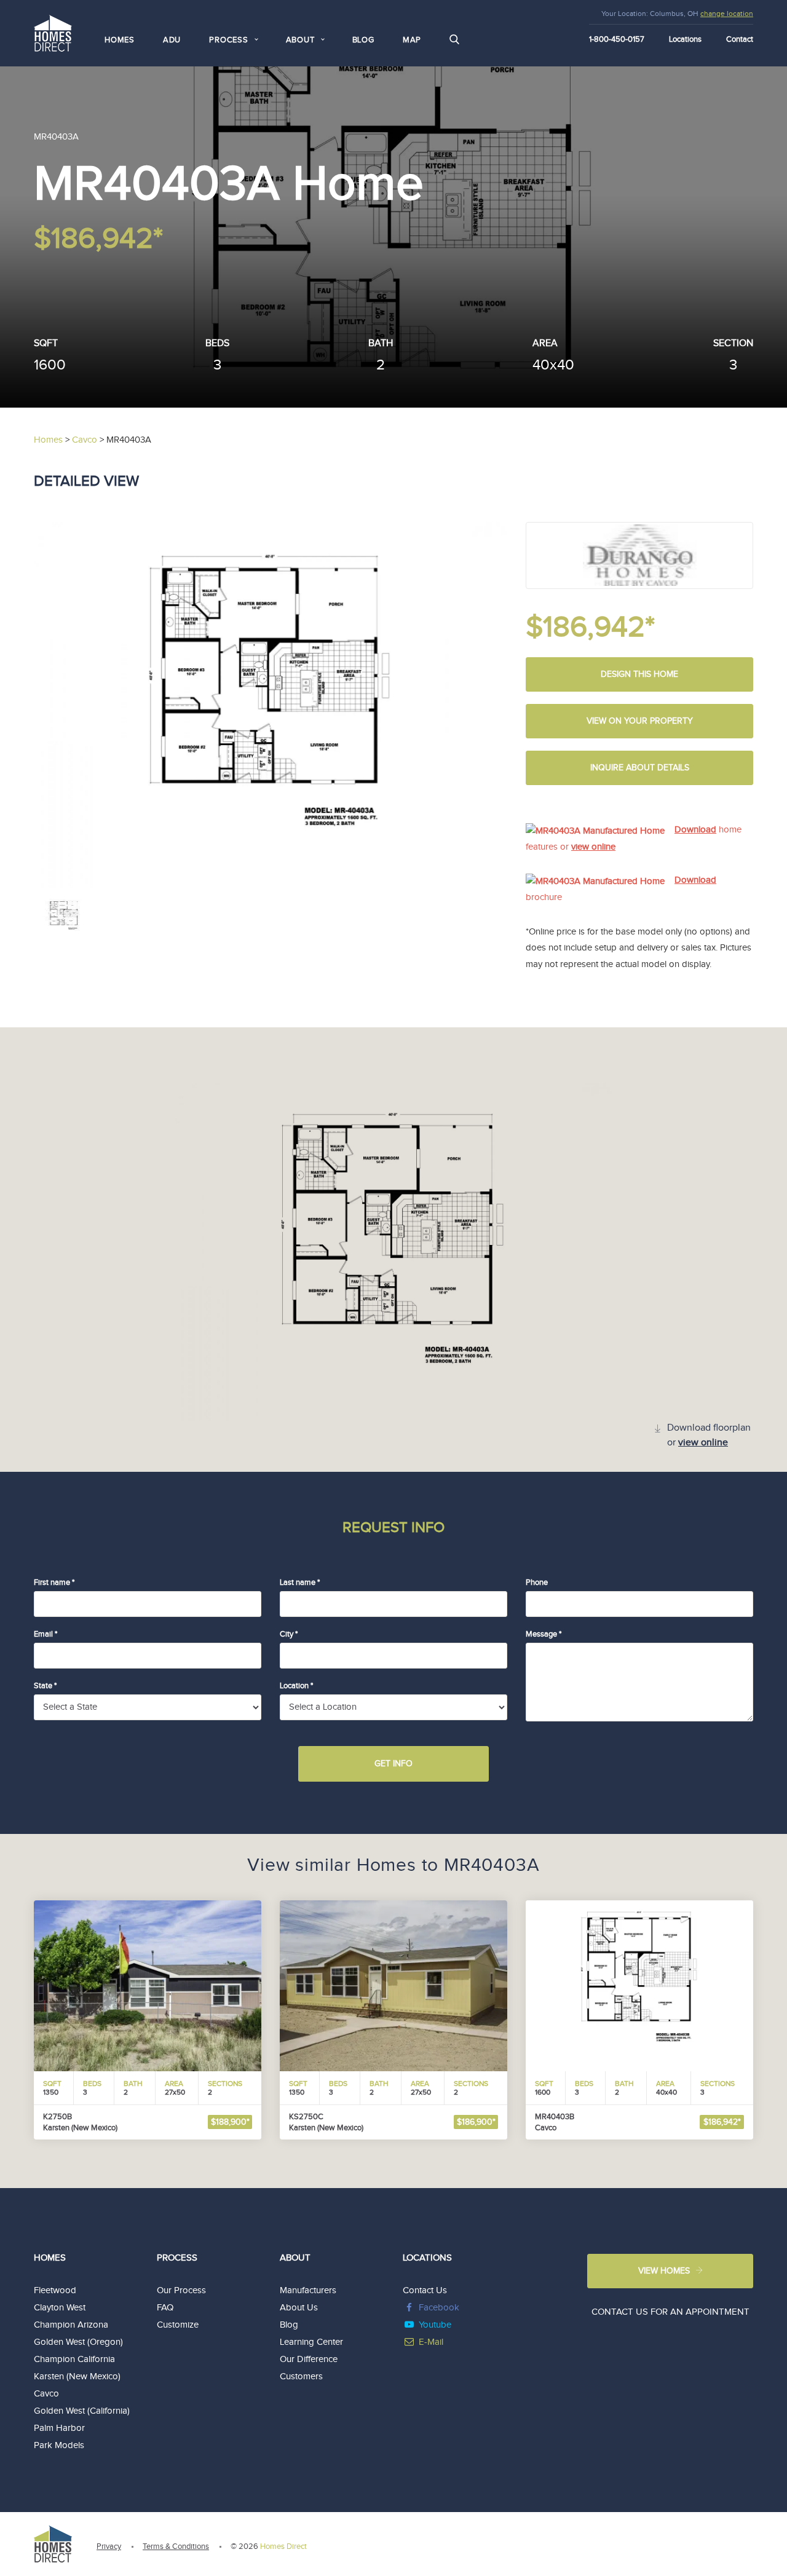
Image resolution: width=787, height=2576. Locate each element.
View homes (664, 2271)
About (295, 2258)
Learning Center (311, 2342)
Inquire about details (640, 768)
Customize (178, 2325)
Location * (296, 1686)
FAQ (165, 2308)
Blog (363, 40)
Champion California (74, 2359)
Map (412, 40)
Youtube (435, 2325)
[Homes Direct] (53, 32)
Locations (685, 39)
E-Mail (431, 2342)
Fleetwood (55, 2290)
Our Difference (309, 2359)
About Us (299, 2308)
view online (593, 847)
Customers (301, 2376)
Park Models (59, 2445)
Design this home (639, 674)
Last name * (300, 1582)
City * (289, 1634)
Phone (537, 1582)
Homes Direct (283, 2546)
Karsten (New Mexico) (77, 2376)
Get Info (393, 1764)
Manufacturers (308, 2290)
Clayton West (60, 2308)
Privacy (109, 2546)
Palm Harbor (59, 2428)
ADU (172, 40)
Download (695, 830)
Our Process (181, 2290)
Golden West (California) (82, 2411)
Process (177, 2258)
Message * (544, 1634)
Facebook (439, 2308)
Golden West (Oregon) (78, 2342)
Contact (740, 39)
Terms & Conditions (176, 2546)
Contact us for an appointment (670, 2312)
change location (727, 14)
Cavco (46, 2394)
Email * (45, 1634)
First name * (54, 1582)
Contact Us (425, 2290)
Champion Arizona (71, 2325)
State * (45, 1686)
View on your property (640, 721)
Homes (120, 40)
